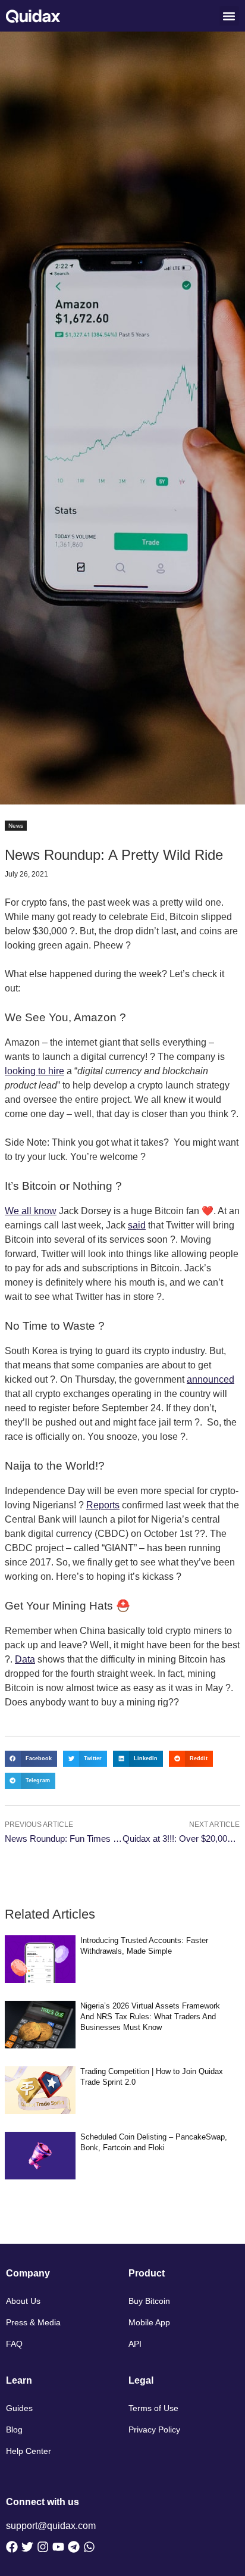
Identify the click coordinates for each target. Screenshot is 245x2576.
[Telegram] (74, 2547)
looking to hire (34, 1071)
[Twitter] (27, 2547)
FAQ (14, 2344)
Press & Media (33, 2322)
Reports (103, 1505)
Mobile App (149, 2322)
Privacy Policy (154, 2430)
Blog (14, 2430)
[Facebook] (12, 2547)
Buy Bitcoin (149, 2301)
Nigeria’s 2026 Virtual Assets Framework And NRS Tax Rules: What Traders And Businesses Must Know (150, 2017)
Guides (19, 2408)
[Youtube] (58, 2547)
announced (211, 1379)
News (16, 826)
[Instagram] (43, 2547)
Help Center (29, 2451)
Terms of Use (153, 2408)
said (137, 1225)
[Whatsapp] (89, 2547)
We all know (31, 1211)
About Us (23, 2301)
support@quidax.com (51, 2526)
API (135, 2344)
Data (25, 1659)
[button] (229, 16)
